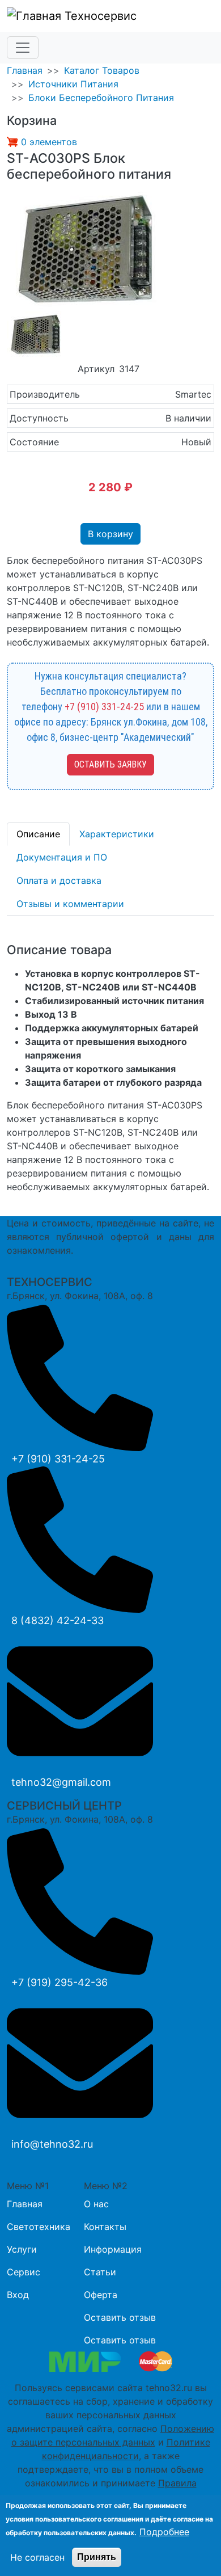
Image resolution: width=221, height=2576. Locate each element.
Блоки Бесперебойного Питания (101, 98)
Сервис (24, 2272)
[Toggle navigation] (23, 48)
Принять (97, 2557)
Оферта (101, 2295)
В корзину (110, 534)
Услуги (22, 2249)
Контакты (105, 2227)
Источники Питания (73, 84)
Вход (18, 2295)
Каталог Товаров (102, 70)
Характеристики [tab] (117, 834)
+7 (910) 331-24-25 (104, 707)
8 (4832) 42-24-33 (58, 1620)
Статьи (100, 2272)
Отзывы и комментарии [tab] (70, 904)
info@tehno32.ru (52, 2144)
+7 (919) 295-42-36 (59, 1982)
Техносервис (99, 16)
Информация (113, 2249)
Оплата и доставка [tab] (59, 880)
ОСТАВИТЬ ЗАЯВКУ (110, 764)
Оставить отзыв (120, 2317)
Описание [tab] (38, 834)
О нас (96, 2204)
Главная (25, 70)
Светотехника (39, 2227)
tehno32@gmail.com (61, 1782)
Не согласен (37, 2557)
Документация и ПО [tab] (62, 857)
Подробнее (164, 2532)
